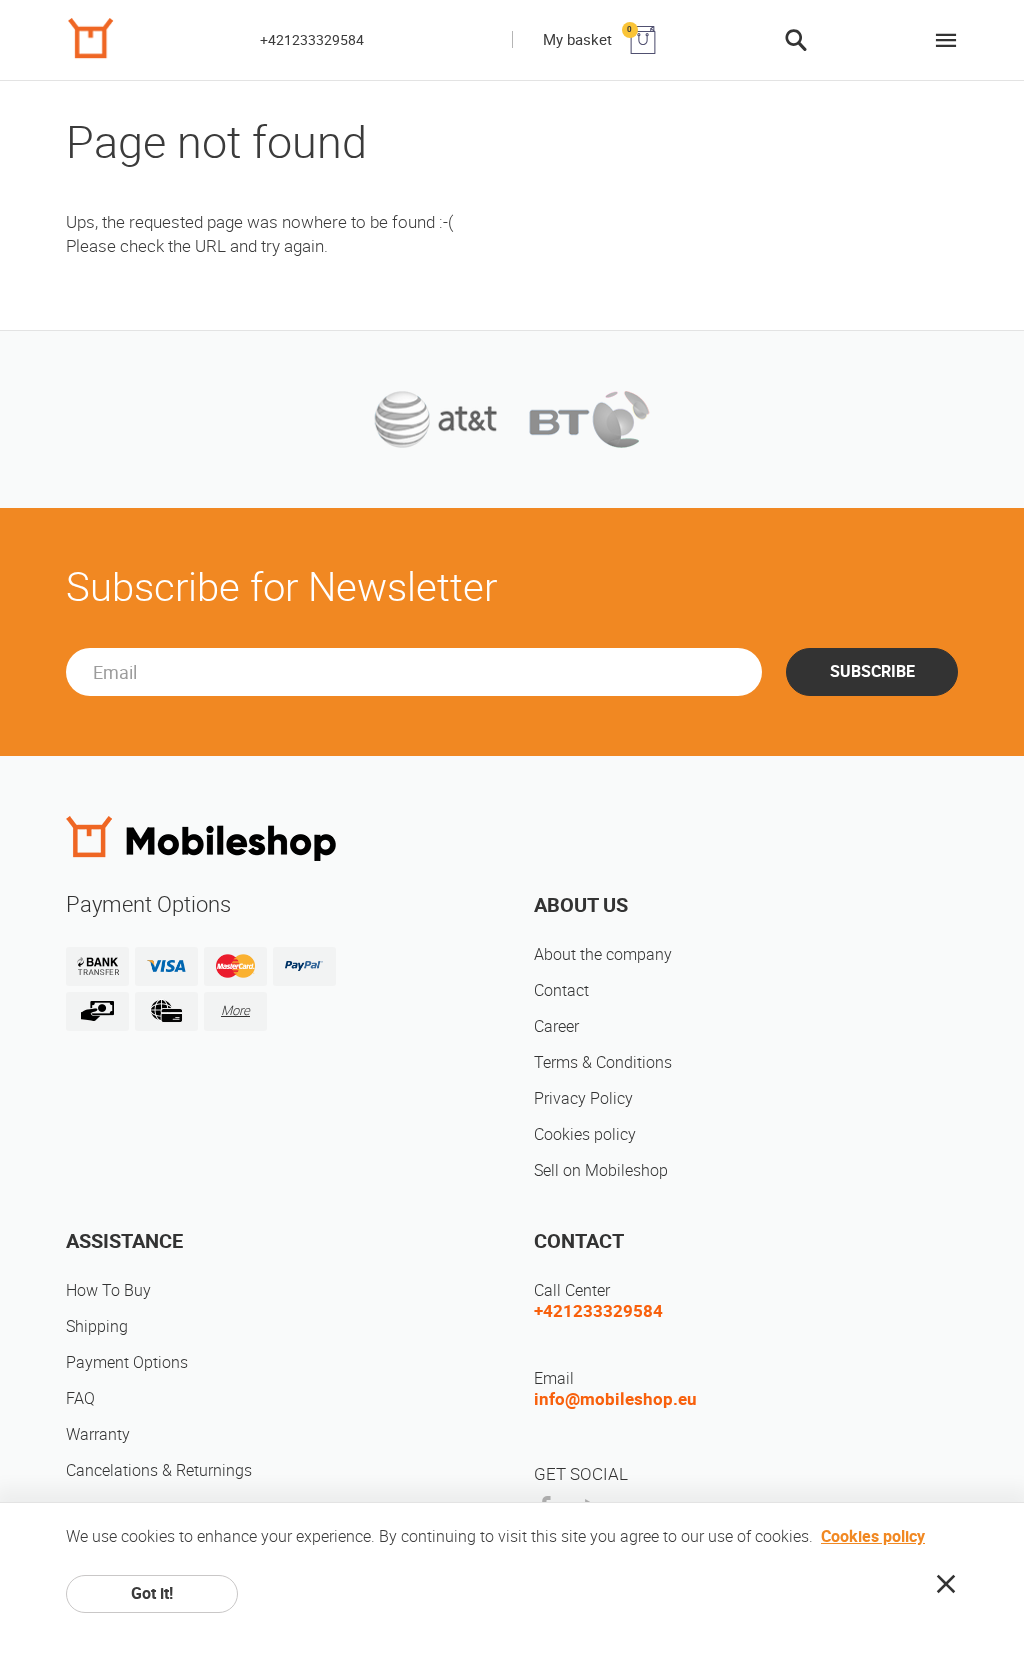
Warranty (98, 1434)
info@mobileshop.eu (615, 1399)
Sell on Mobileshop (601, 1170)
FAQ (80, 1398)
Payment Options (127, 1362)
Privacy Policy (583, 1098)
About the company (603, 954)
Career (556, 1026)
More (235, 1010)
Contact (561, 990)
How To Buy (108, 1290)
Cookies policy (585, 1134)
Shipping (97, 1326)
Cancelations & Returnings (159, 1470)
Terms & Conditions (603, 1062)
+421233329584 (312, 40)
